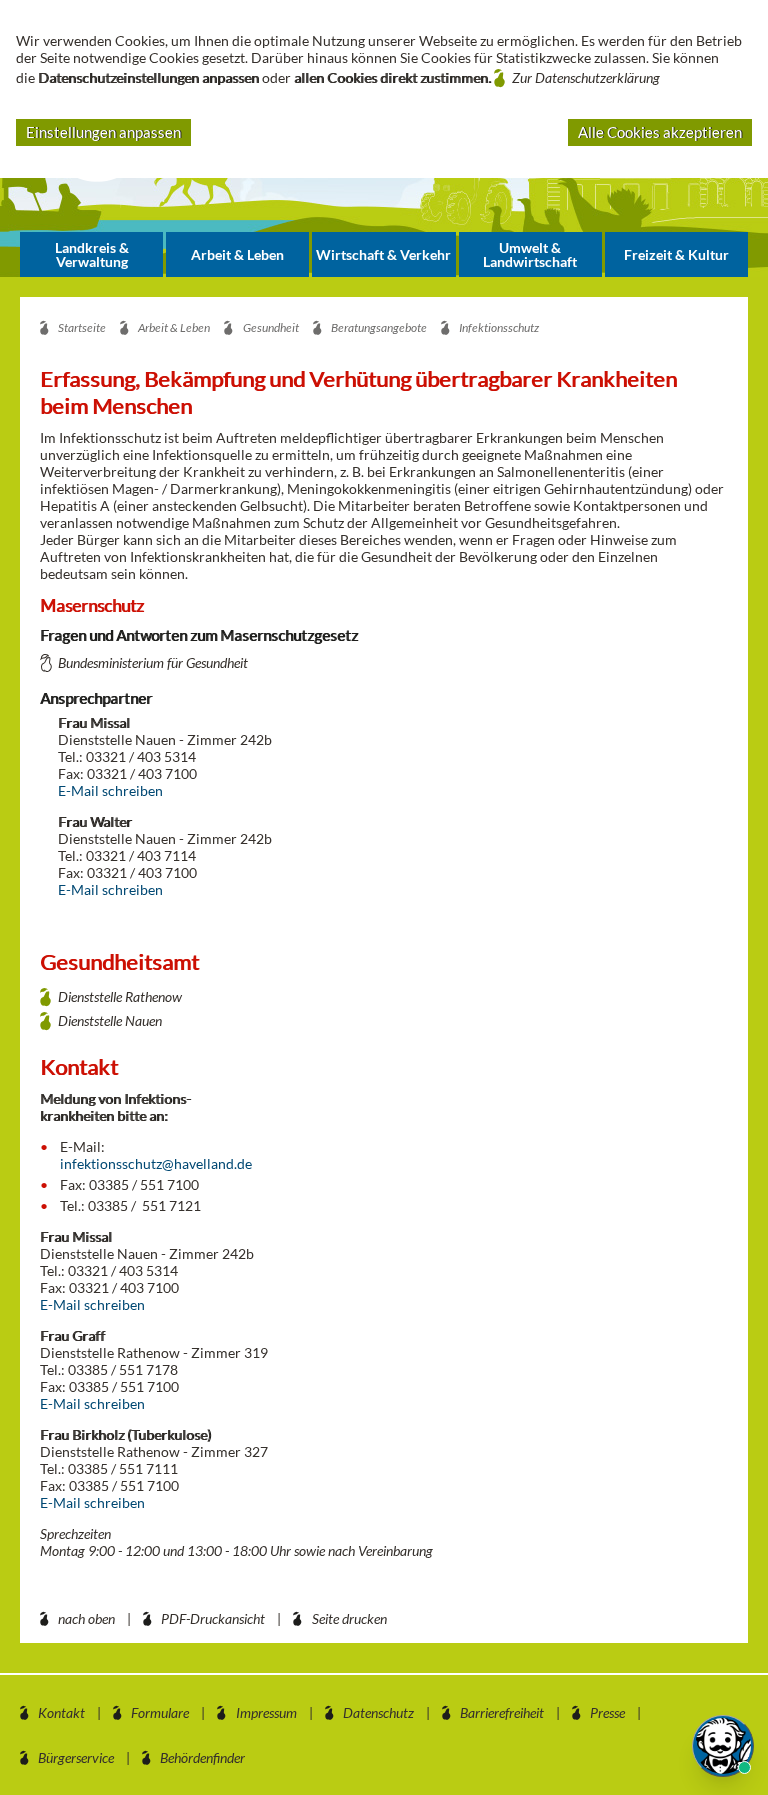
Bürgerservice (76, 1757)
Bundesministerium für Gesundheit (153, 662)
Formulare (160, 1712)
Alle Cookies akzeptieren (660, 132)
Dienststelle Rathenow (120, 996)
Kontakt (61, 1712)
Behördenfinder (202, 1757)
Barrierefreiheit (502, 1712)
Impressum (266, 1712)
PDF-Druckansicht (213, 1618)
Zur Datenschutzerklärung (586, 77)
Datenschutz (378, 1712)
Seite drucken (349, 1618)
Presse (607, 1712)
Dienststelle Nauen (110, 1020)
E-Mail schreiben (110, 790)
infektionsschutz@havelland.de (156, 1163)
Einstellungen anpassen (103, 132)
